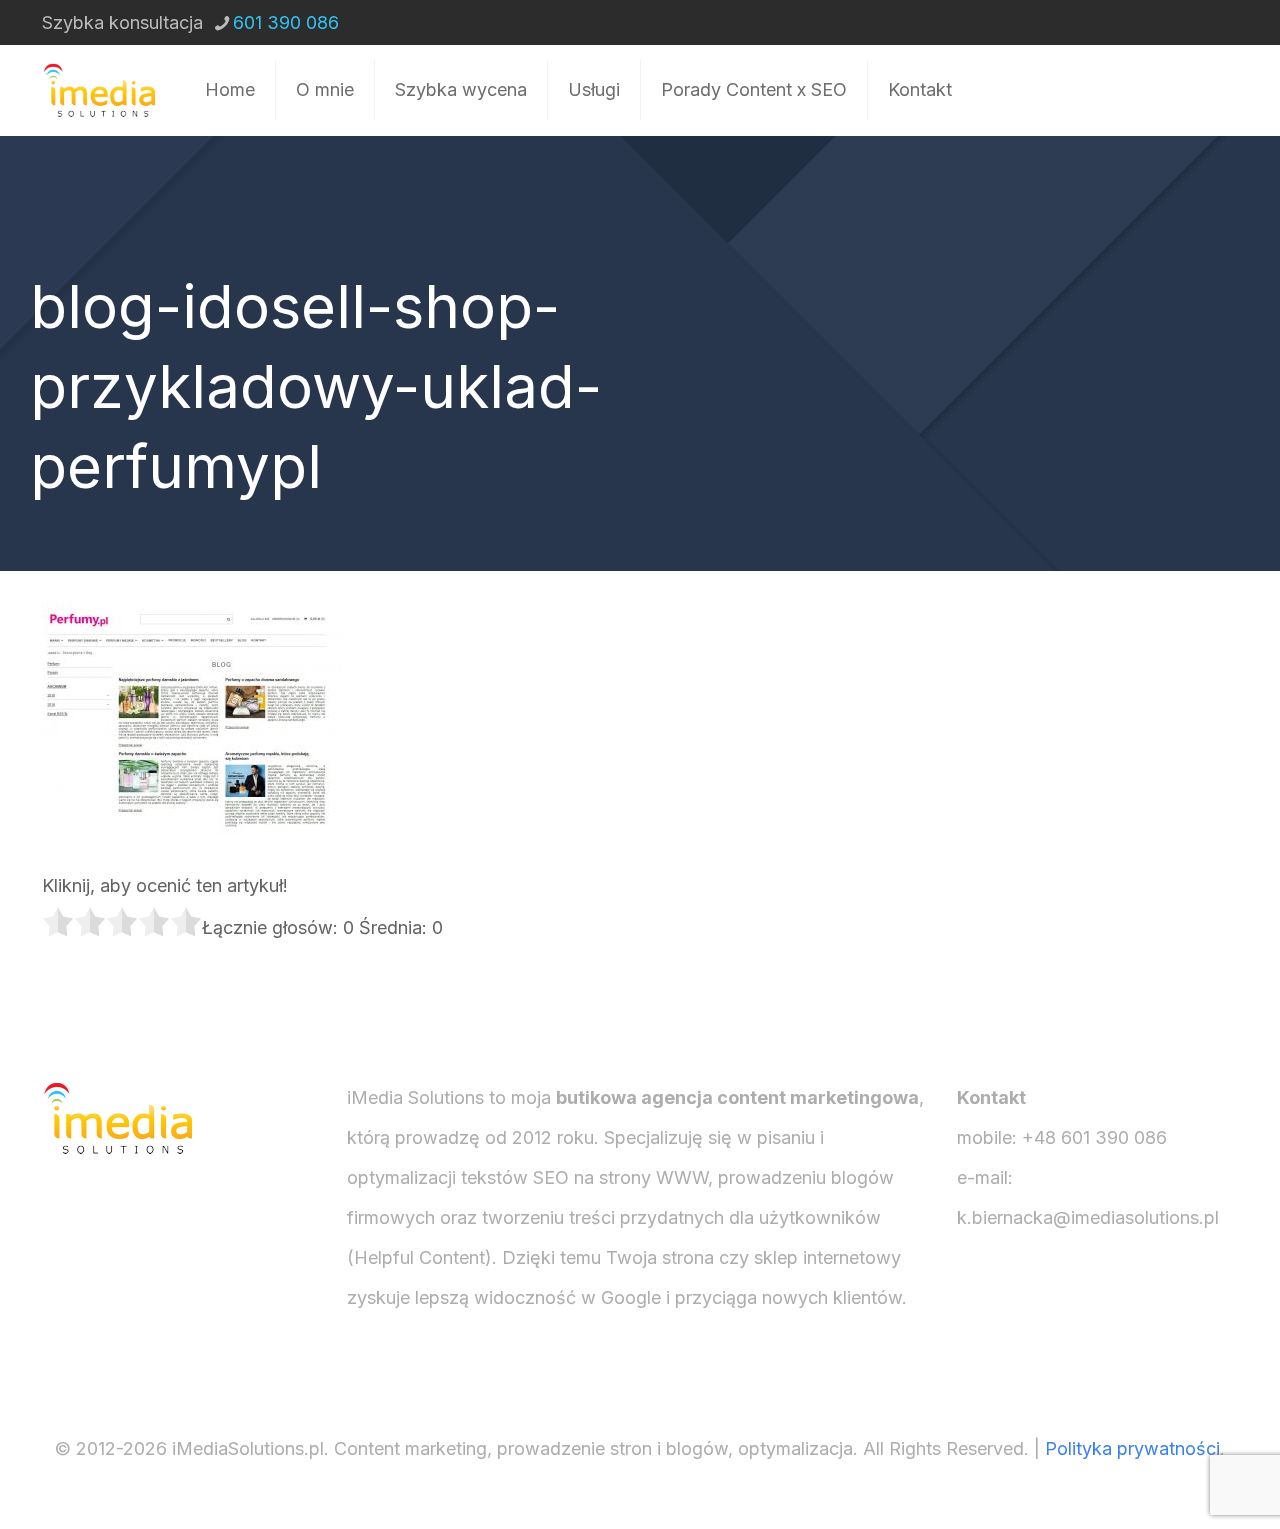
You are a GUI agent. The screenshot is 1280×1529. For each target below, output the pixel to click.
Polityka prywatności (1132, 1448)
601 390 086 (286, 22)
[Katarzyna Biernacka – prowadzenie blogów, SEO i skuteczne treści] (98, 90)
